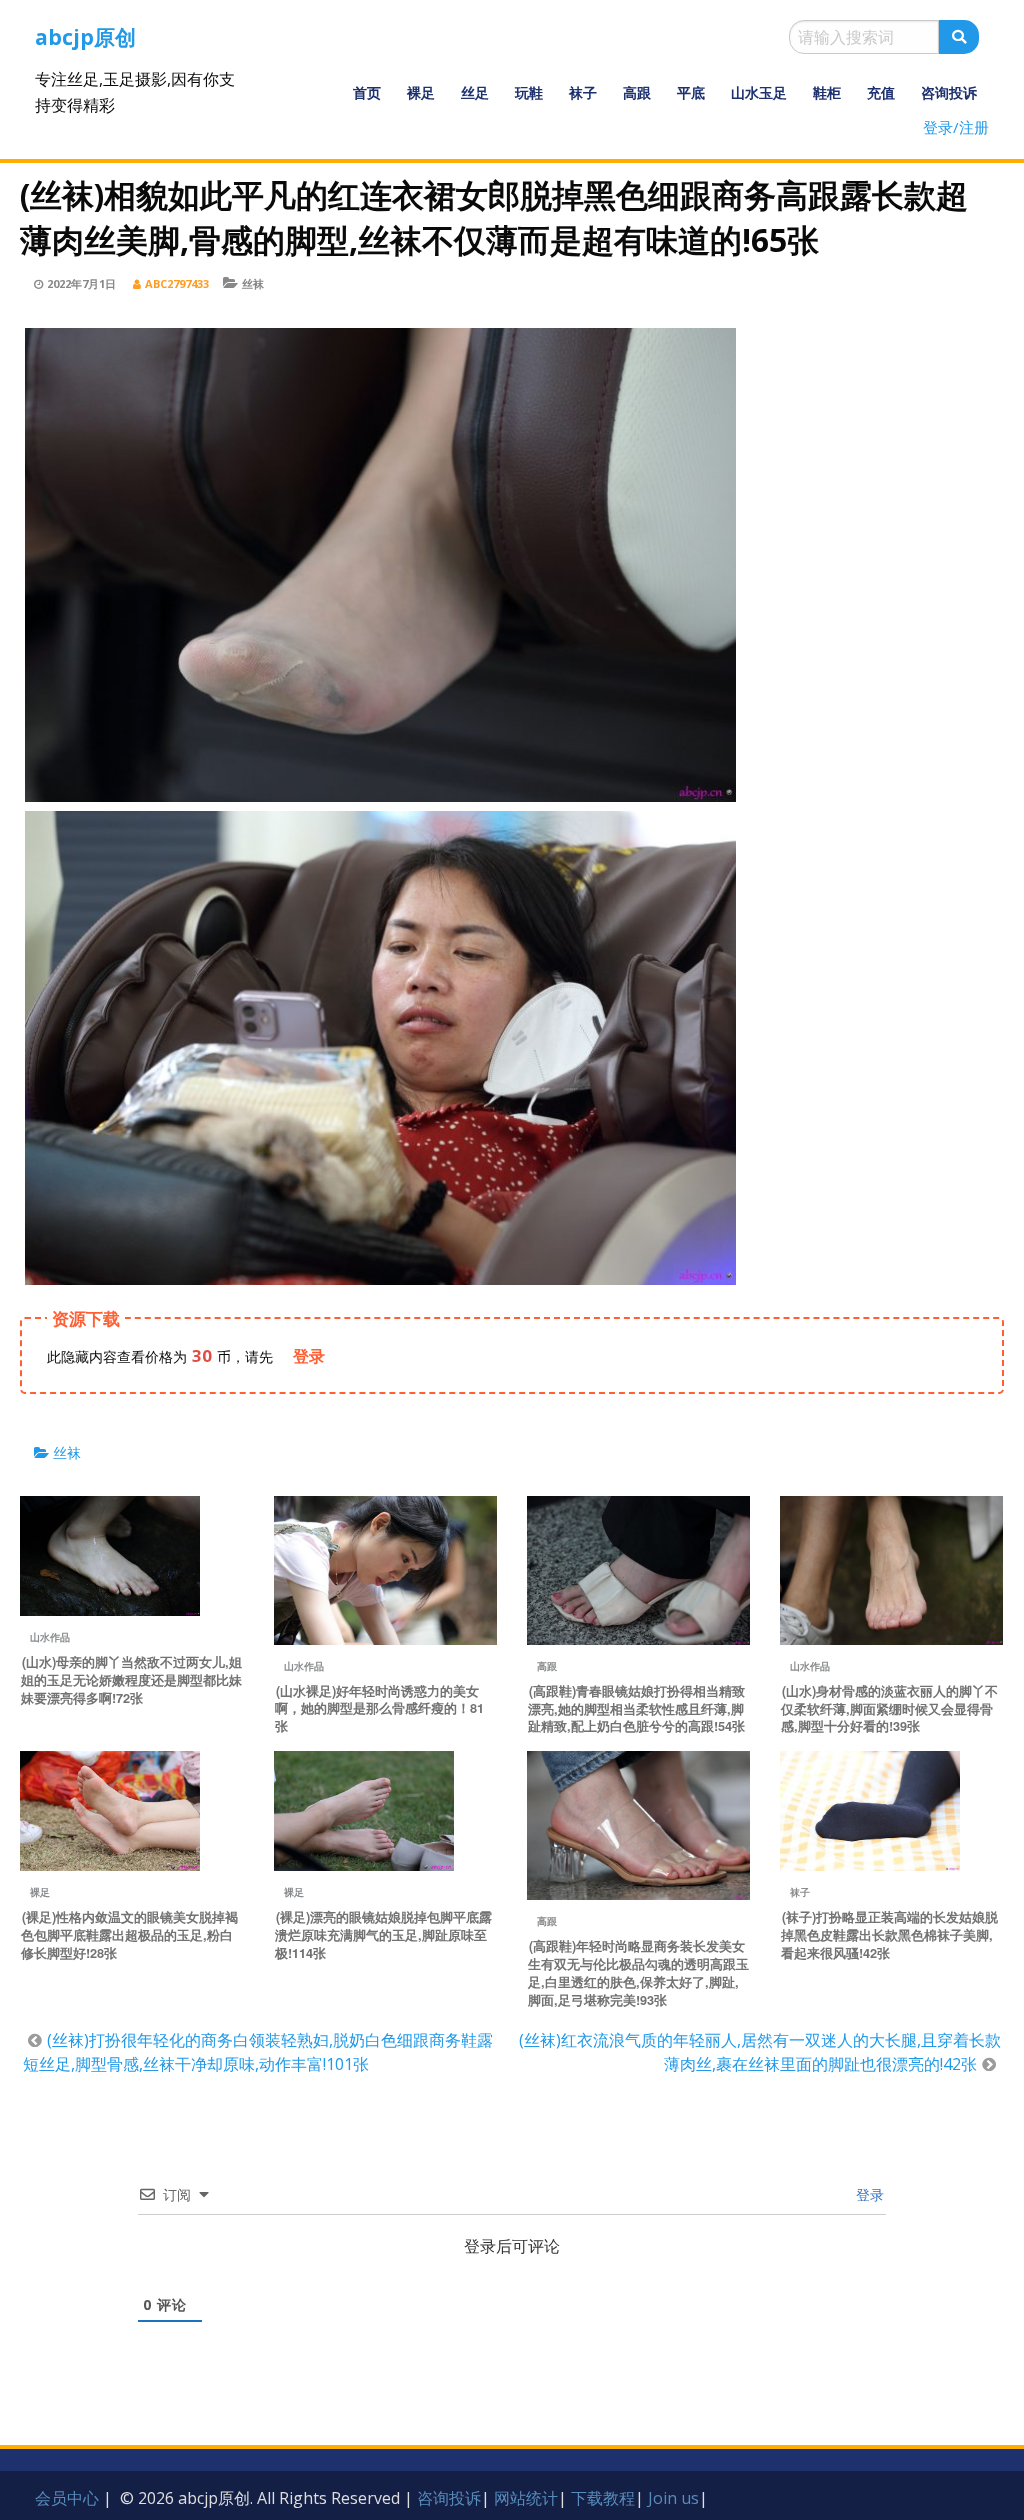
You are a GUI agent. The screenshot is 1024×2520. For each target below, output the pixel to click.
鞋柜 (827, 92)
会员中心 (67, 2498)
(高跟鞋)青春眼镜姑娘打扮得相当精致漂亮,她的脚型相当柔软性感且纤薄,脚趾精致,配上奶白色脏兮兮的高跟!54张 (636, 1709)
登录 (868, 2194)
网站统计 (526, 2498)
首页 (367, 92)
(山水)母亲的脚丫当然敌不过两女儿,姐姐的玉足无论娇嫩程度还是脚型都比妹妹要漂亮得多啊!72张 (131, 1680)
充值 (881, 92)
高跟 (637, 92)
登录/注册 (956, 127)
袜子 (583, 92)
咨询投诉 (949, 92)
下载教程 (603, 2498)
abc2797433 (177, 283)
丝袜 (253, 283)
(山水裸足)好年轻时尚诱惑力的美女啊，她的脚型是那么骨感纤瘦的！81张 (379, 1709)
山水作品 (50, 1637)
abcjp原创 (85, 37)
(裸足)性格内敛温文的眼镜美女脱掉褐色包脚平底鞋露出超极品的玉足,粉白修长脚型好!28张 (129, 1935)
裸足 (421, 92)
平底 (691, 92)
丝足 (475, 92)
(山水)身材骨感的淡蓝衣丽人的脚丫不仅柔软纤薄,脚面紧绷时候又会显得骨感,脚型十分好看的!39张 (889, 1709)
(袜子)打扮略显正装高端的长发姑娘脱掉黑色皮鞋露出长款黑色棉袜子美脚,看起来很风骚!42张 (889, 1935)
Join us (673, 2498)
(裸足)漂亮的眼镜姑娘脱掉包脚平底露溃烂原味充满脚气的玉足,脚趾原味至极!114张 (383, 1935)
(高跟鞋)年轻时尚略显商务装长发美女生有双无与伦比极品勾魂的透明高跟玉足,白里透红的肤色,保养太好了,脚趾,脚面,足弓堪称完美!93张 (638, 1973)
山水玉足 (759, 92)
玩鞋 (529, 92)
